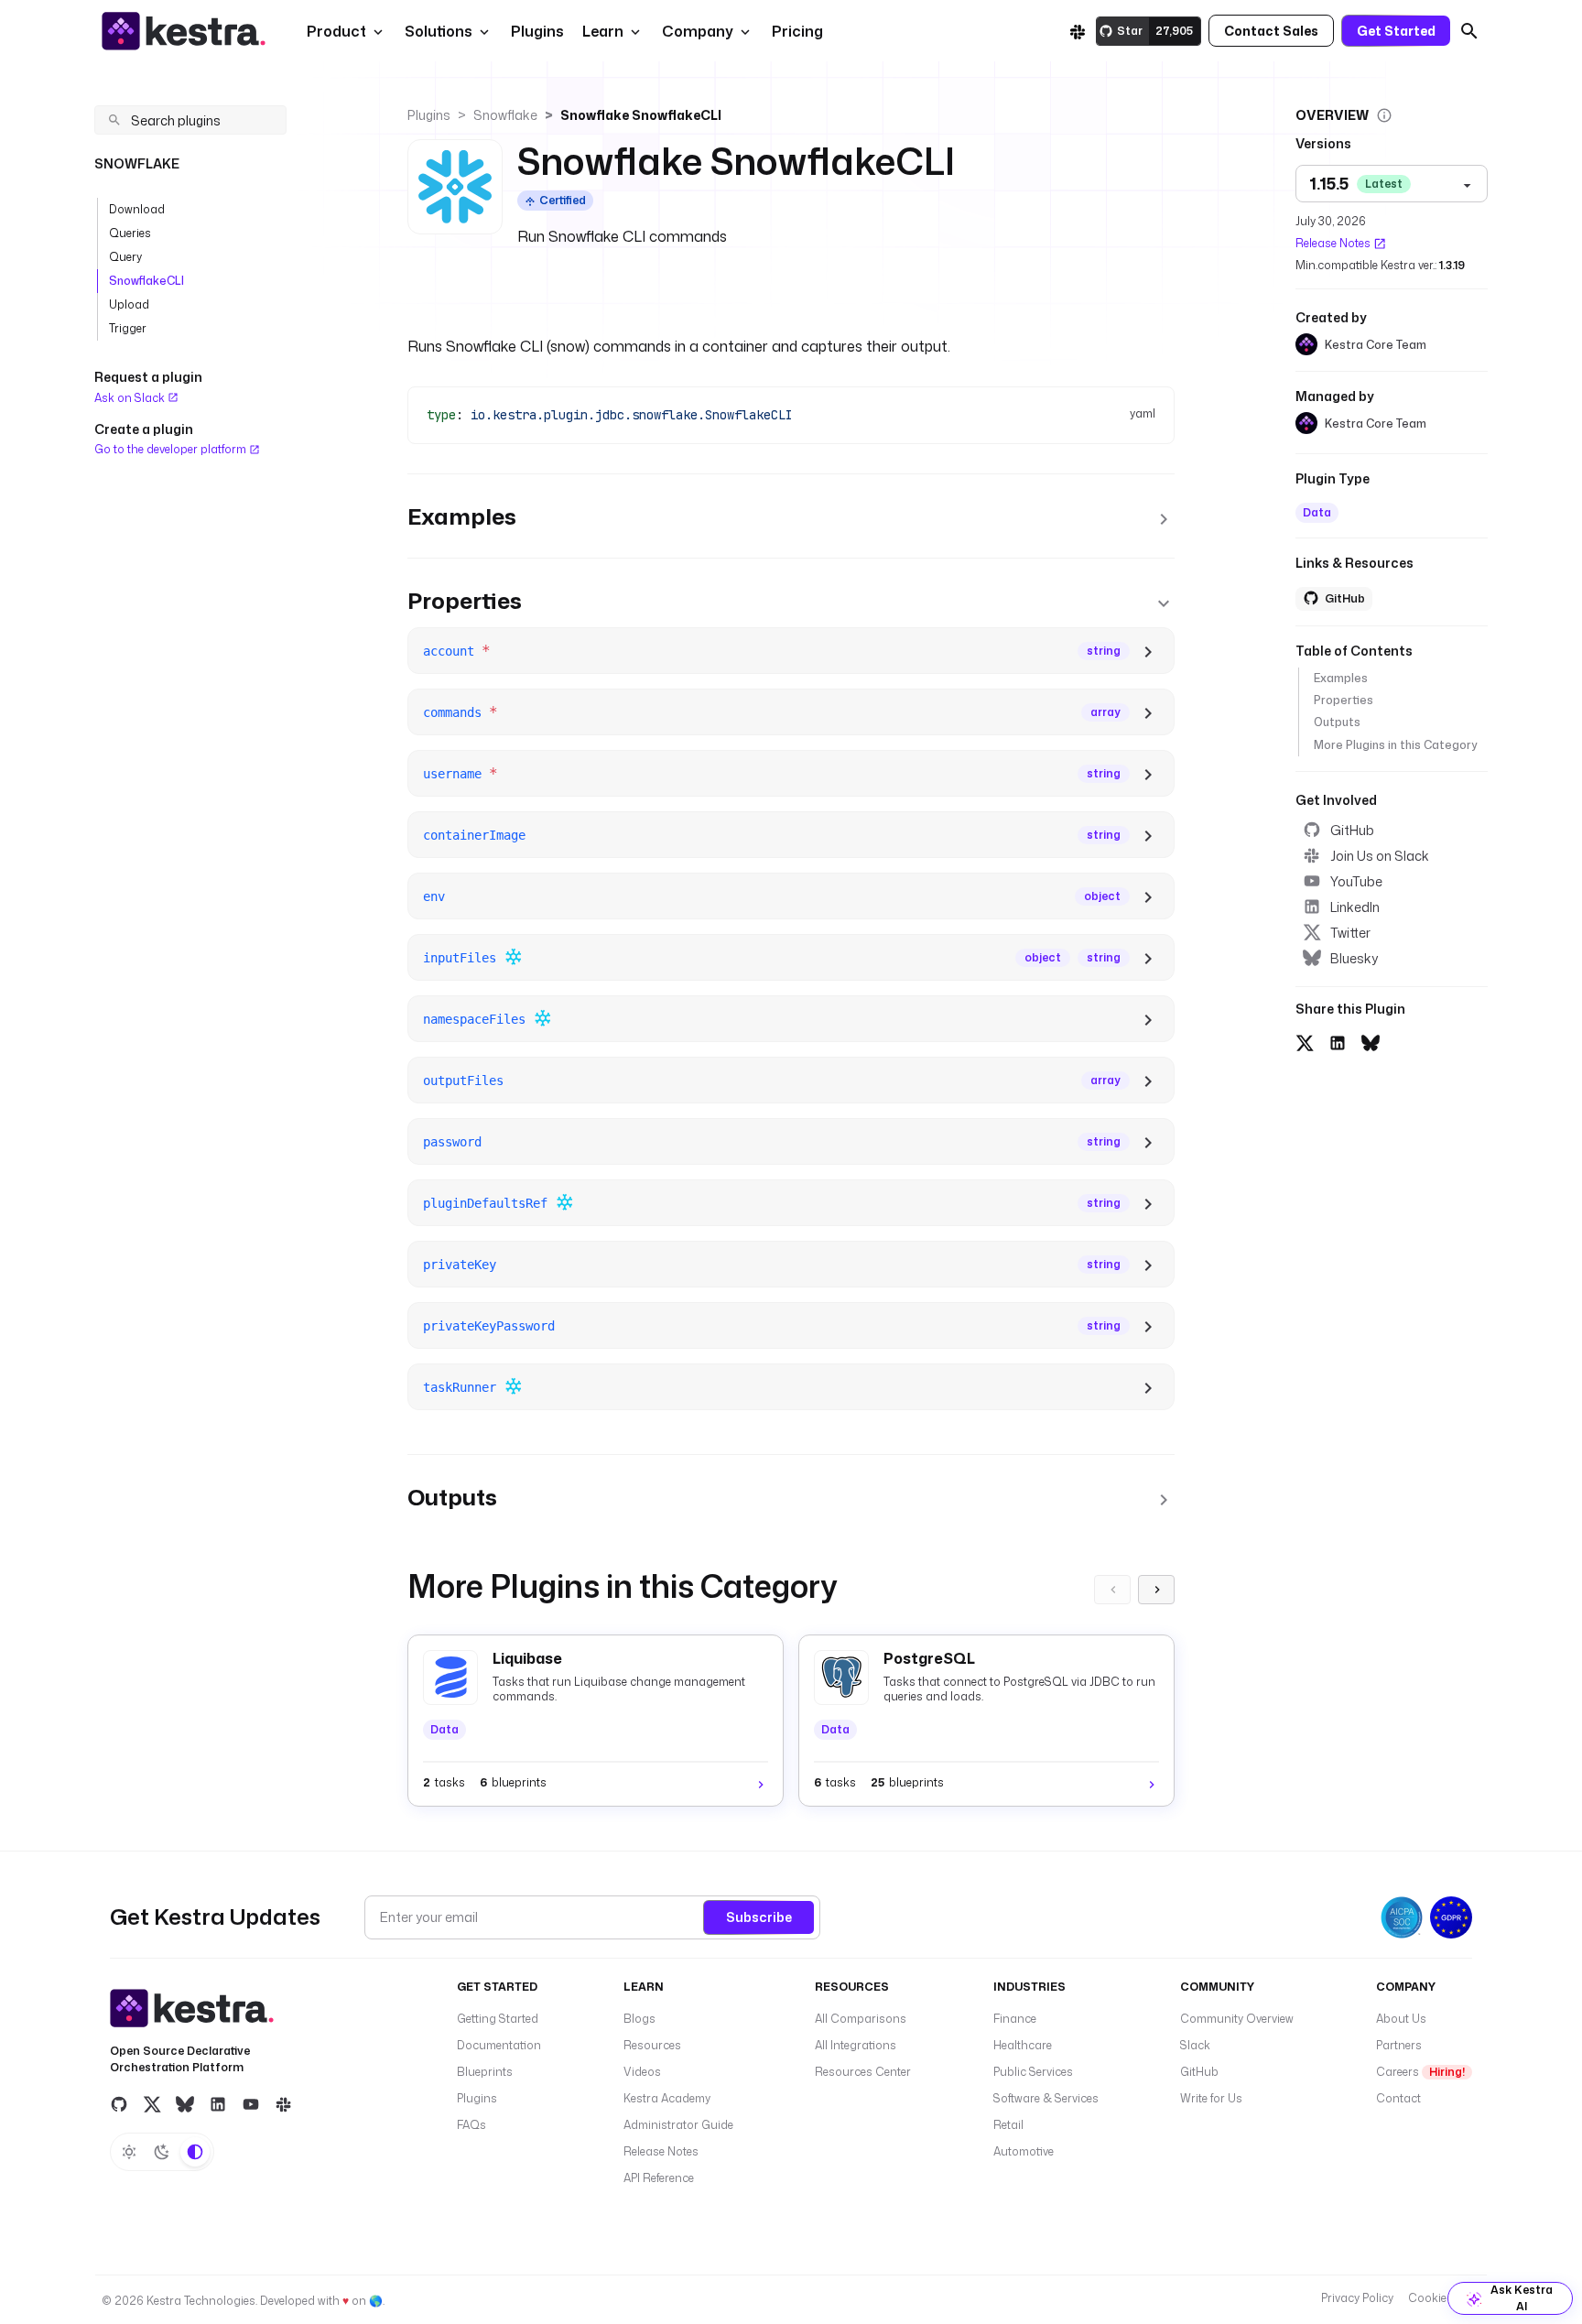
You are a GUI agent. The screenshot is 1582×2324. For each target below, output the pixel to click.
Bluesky (1354, 958)
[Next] (1156, 1590)
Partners (1399, 2045)
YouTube (1356, 881)
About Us (1401, 2019)
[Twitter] (152, 2104)
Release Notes (1333, 243)
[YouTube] (251, 2104)
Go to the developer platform (172, 449)
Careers (1420, 2072)
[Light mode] (129, 2152)
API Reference (659, 2178)
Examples (1341, 678)
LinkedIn (1355, 907)
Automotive (1024, 2151)
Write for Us (1211, 2098)
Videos (642, 2072)
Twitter (1350, 933)
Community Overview (1237, 2019)
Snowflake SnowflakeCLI (641, 115)
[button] (536, 31)
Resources (652, 2045)
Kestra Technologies (201, 2301)
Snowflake (505, 115)
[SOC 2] (1402, 1917)
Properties (1344, 700)
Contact (1398, 2098)
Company (698, 31)
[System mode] (195, 2152)
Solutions (439, 31)
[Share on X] (1305, 1041)
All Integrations (856, 2045)
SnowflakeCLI (146, 281)
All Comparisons (861, 2019)
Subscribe (759, 1917)
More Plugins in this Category (1395, 745)
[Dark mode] (162, 2152)
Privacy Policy (1357, 2298)
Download (137, 209)
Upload (129, 304)
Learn (603, 31)
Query (125, 257)
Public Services (1033, 2072)
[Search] (1469, 31)
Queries (130, 233)
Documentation (499, 2045)
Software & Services (1046, 2098)
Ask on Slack (131, 398)
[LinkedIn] (218, 2104)
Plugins (429, 115)
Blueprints (485, 2072)
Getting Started (498, 2019)
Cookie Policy (1444, 2298)
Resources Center (863, 2072)
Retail (1008, 2125)
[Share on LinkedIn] (1338, 1041)
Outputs (1337, 722)
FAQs (471, 2125)
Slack (1195, 2045)
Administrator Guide (678, 2125)
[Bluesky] (185, 2104)
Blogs (639, 2019)
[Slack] (1078, 31)
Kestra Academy (667, 2098)
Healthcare (1023, 2045)
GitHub (1352, 830)
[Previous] (1112, 1590)
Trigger (128, 328)
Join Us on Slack (1380, 856)
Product (336, 31)
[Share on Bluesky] (1371, 1041)
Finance (1015, 2019)
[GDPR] (1451, 1917)
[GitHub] (119, 2104)
